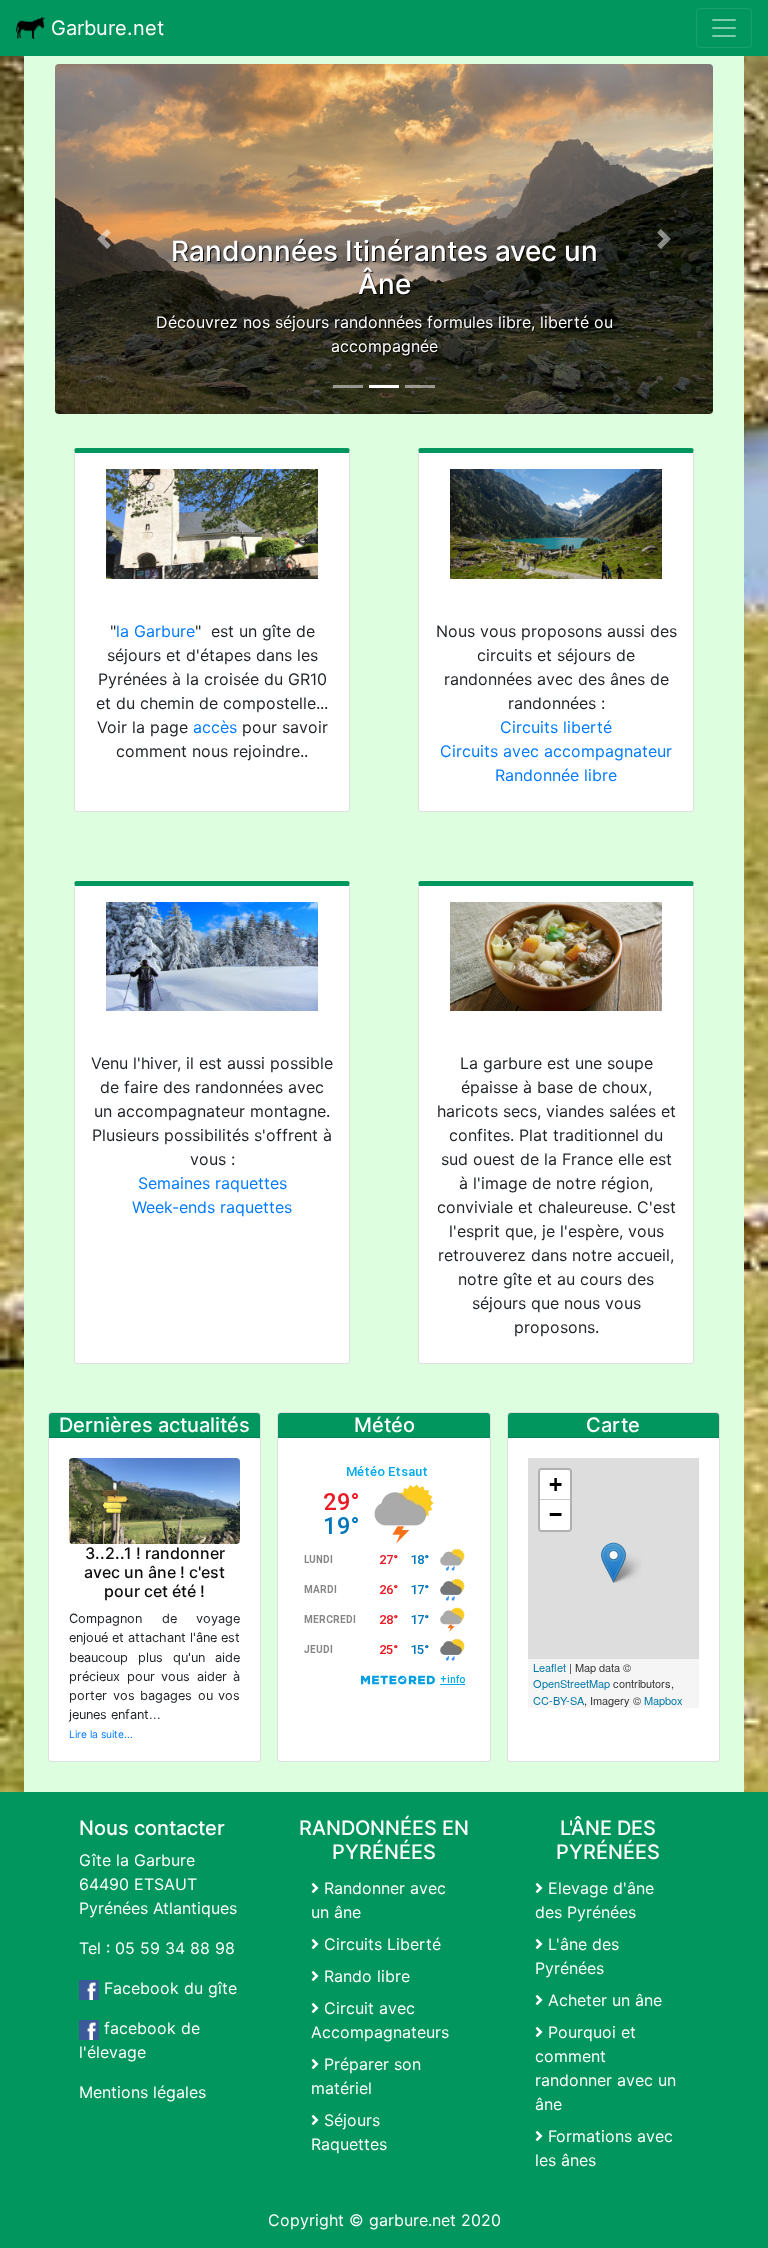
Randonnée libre (556, 775)
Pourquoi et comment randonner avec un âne (605, 2068)
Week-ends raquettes (212, 1207)
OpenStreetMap (571, 1683)
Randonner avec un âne (378, 1900)
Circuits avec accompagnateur (556, 751)
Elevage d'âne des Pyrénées (594, 1900)
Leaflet (549, 1667)
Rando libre (364, 1976)
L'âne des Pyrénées (577, 1956)
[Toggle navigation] (724, 28)
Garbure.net (104, 28)
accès (215, 727)
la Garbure (155, 631)
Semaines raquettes (212, 1183)
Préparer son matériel (366, 2076)
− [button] (555, 1514)
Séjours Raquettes (349, 2132)
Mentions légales (142, 2092)
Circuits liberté (556, 727)
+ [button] (555, 1484)
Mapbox (663, 1700)
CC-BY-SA (558, 1700)
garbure (398, 2220)
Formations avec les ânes (604, 2148)
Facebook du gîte (168, 1988)
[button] (104, 239)
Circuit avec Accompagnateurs (380, 2020)
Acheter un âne (602, 2000)
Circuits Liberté (380, 1944)
